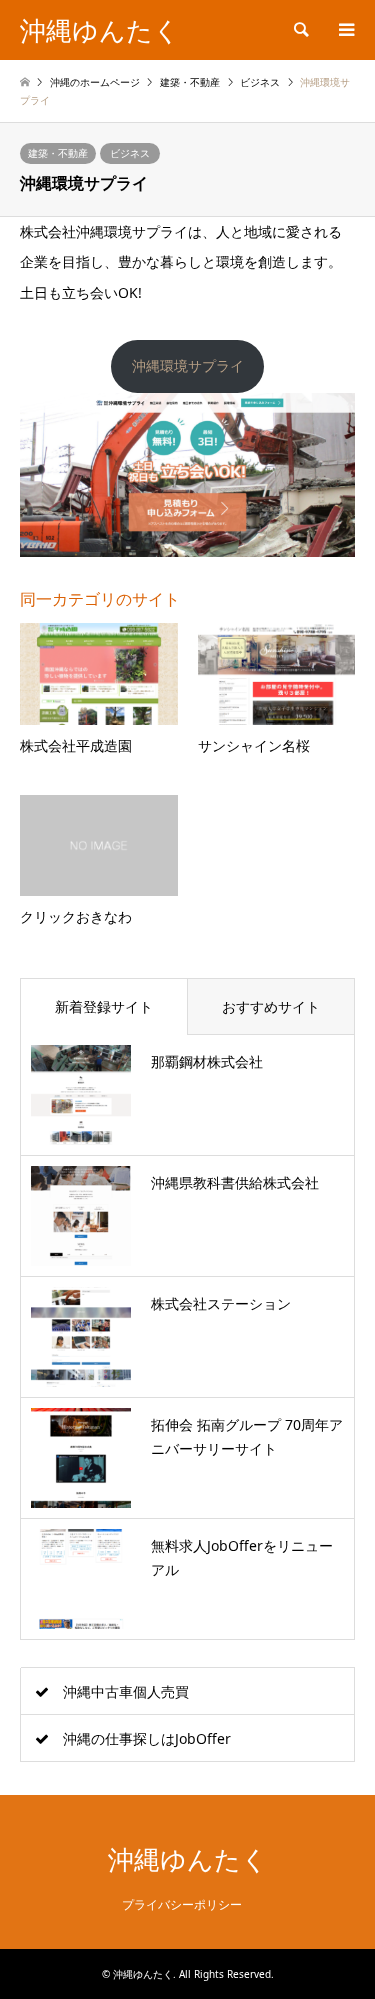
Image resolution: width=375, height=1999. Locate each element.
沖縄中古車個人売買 (126, 1691)
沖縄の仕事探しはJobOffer (147, 1738)
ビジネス (130, 153)
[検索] (300, 30)
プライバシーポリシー (182, 1904)
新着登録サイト (104, 1006)
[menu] (345, 30)
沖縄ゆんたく (188, 1860)
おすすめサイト (271, 1006)
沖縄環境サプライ (188, 365)
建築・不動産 (58, 153)
